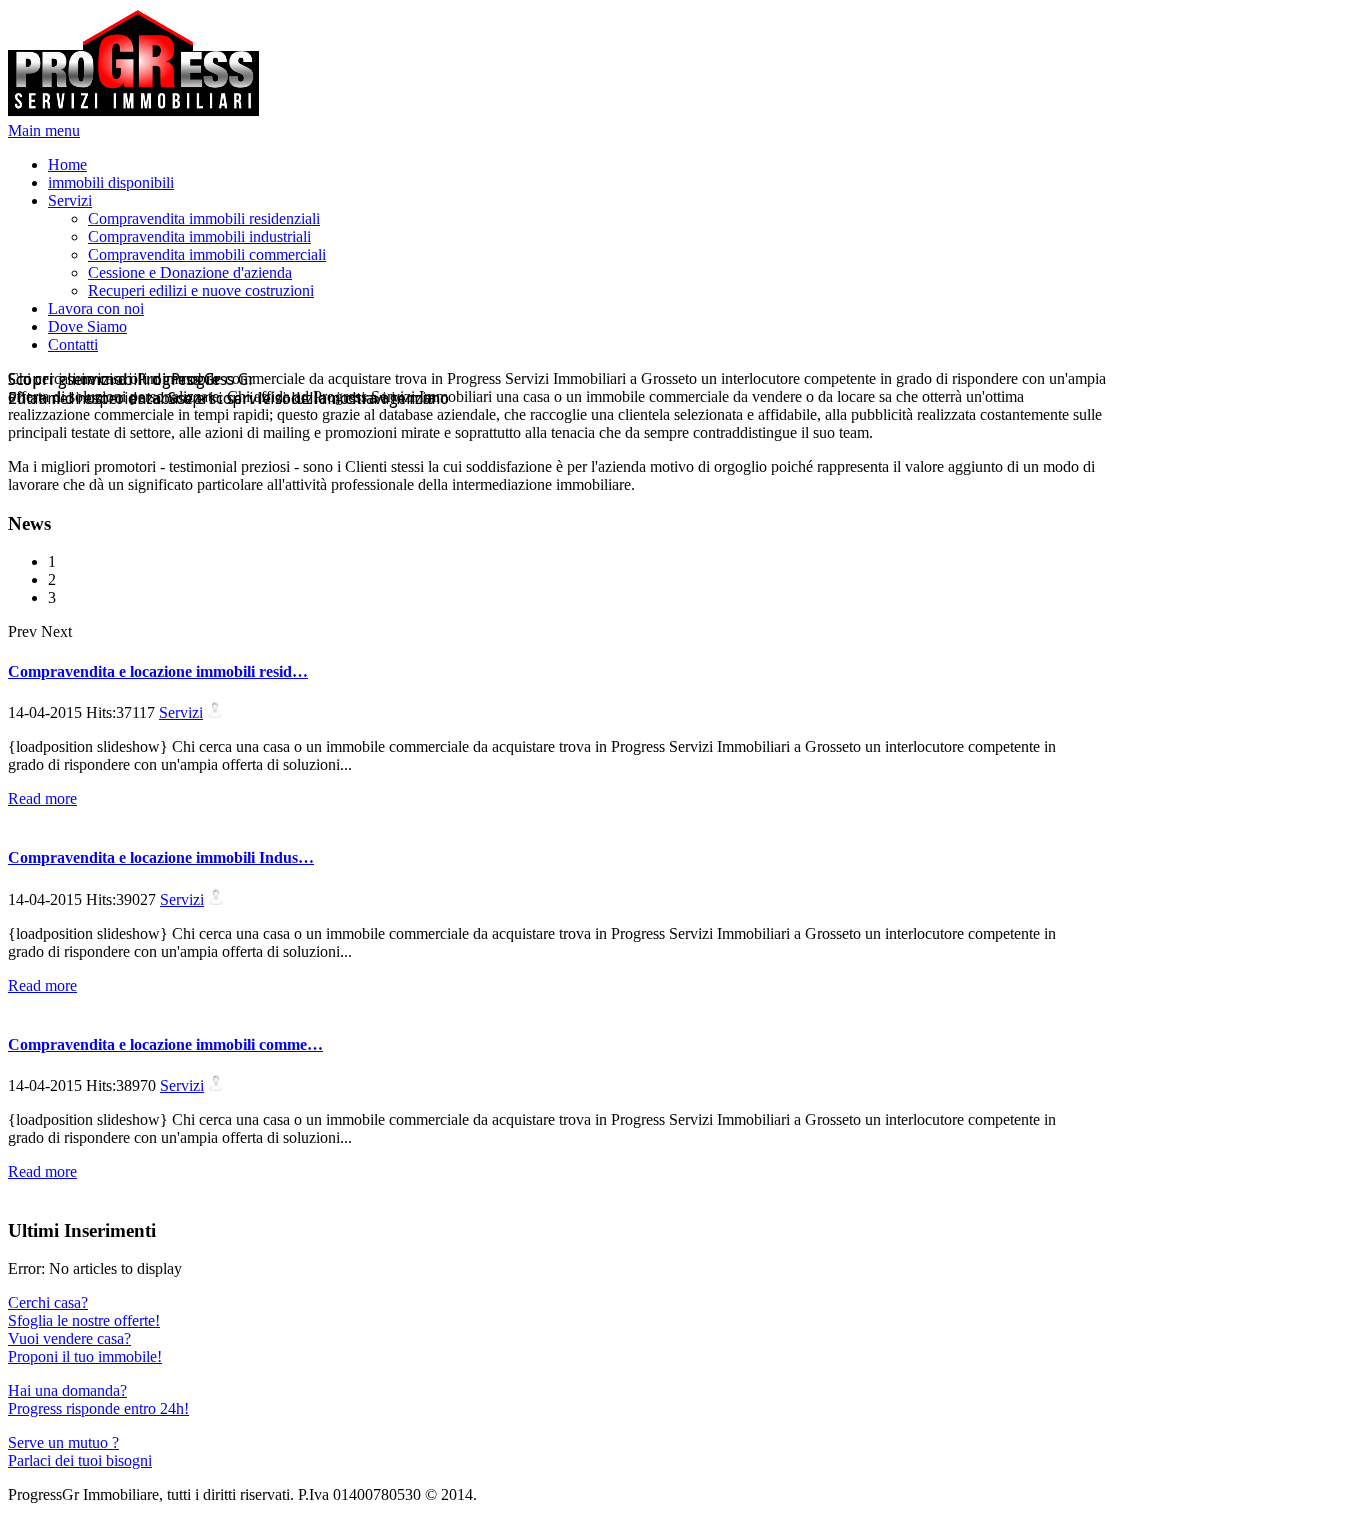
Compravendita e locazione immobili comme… (165, 1044)
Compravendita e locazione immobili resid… (158, 671)
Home (67, 164)
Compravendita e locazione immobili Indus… (161, 857)
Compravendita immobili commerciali (207, 254)
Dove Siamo (87, 326)
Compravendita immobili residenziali (204, 218)
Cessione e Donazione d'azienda (190, 272)
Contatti (73, 344)
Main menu (44, 130)
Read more (42, 798)
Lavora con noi (96, 308)
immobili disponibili (111, 182)
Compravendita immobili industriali (199, 236)
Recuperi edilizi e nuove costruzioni (201, 290)
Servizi (70, 200)
